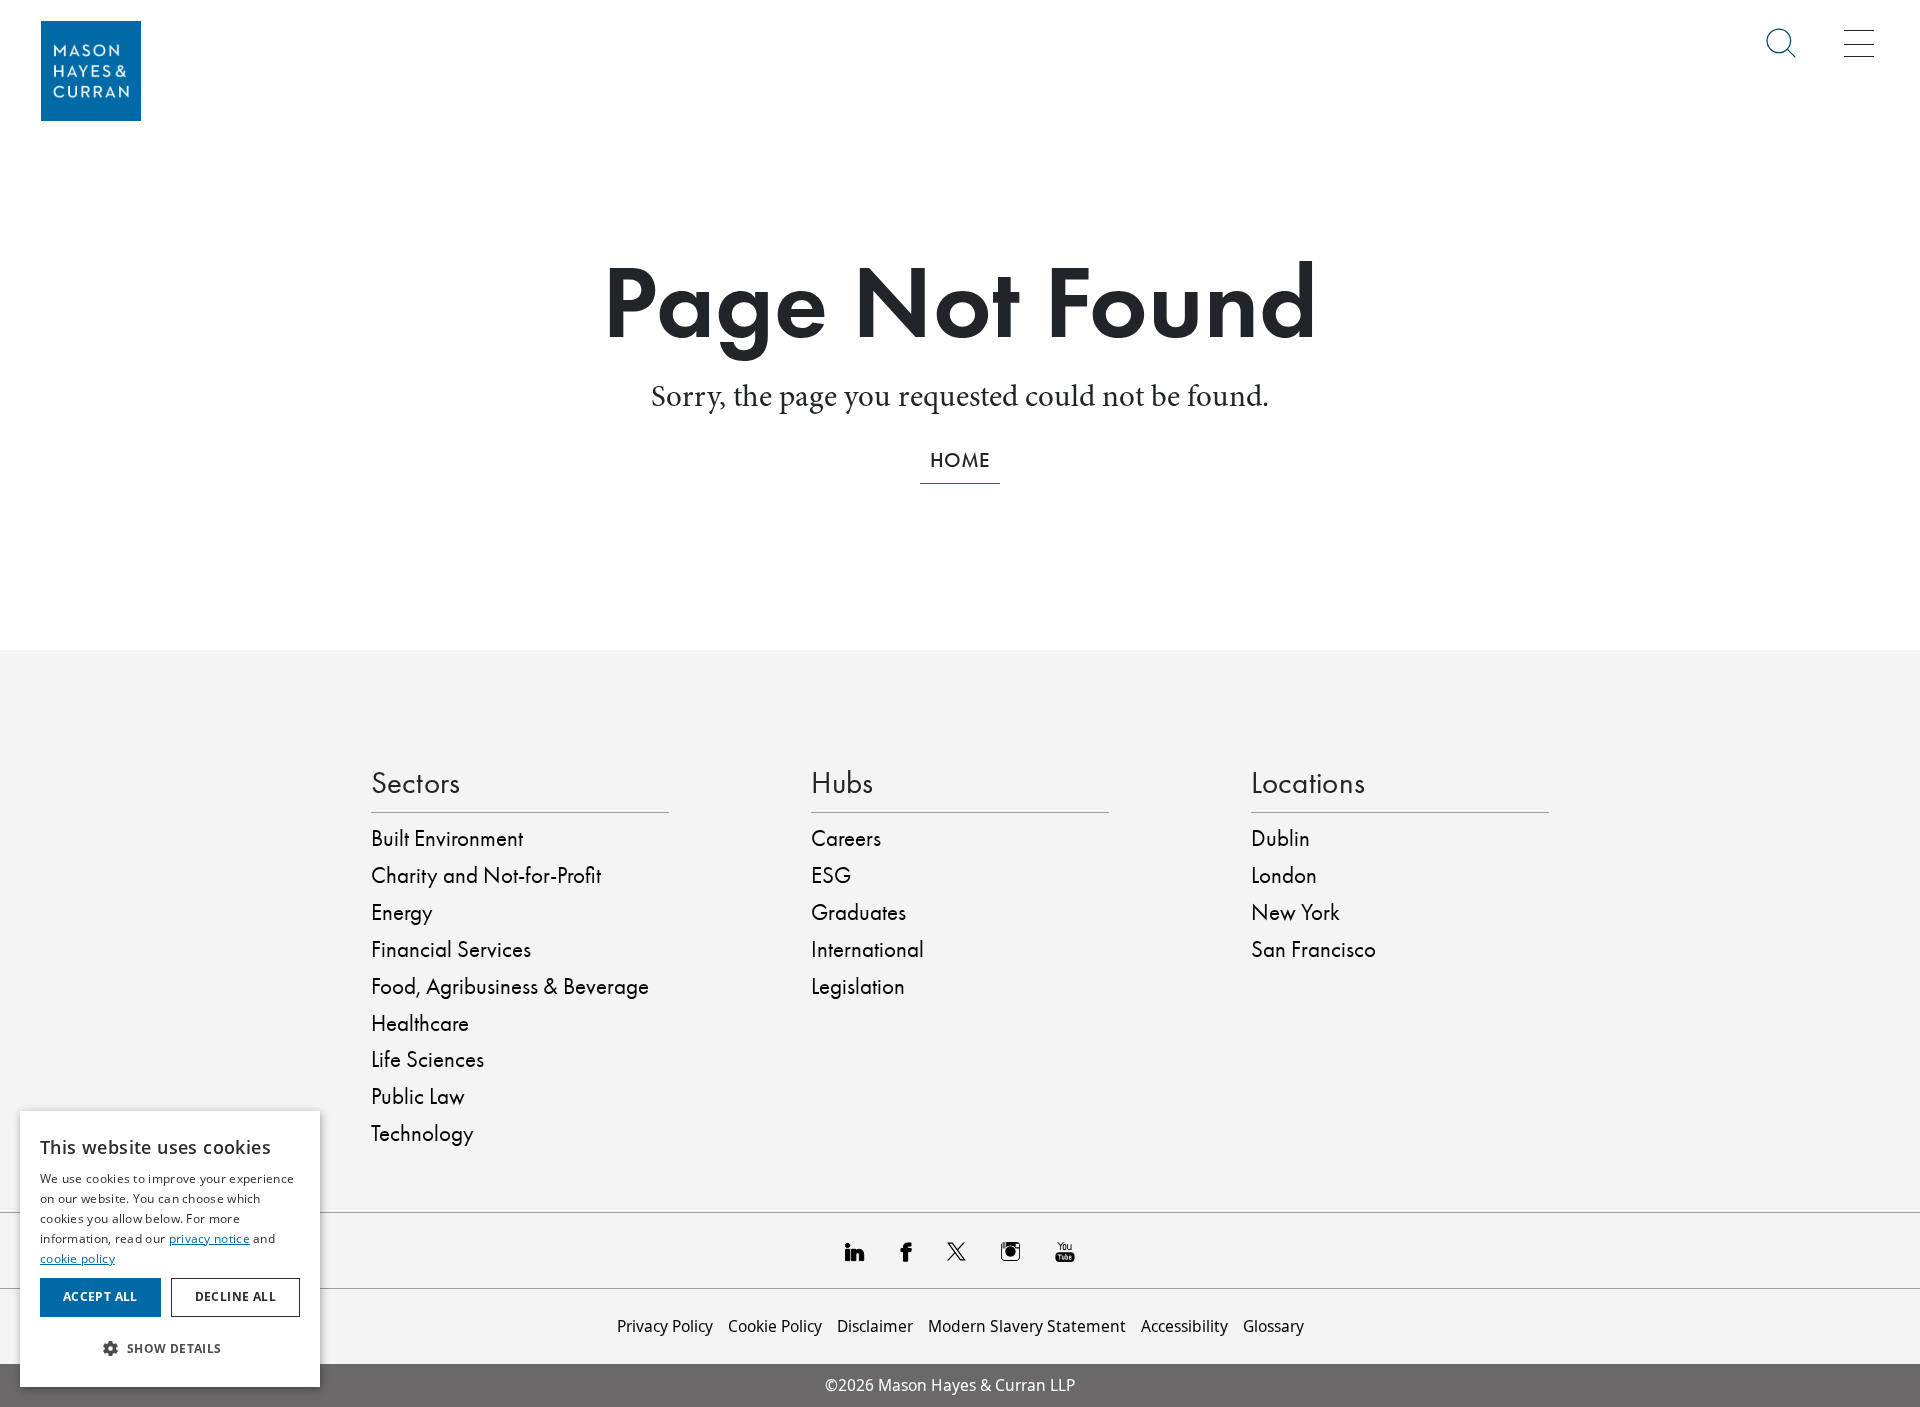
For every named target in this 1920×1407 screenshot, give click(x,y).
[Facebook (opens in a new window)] (905, 1250)
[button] (170, 1348)
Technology (422, 1133)
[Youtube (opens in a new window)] (1065, 1250)
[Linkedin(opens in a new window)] (855, 1250)
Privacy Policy (665, 1326)
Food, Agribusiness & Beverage (510, 986)
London (1284, 875)
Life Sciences (427, 1059)
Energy (402, 912)
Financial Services (451, 949)
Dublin (1280, 838)
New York (1295, 912)
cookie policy (77, 1258)
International (867, 949)
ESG (831, 875)
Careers (846, 838)
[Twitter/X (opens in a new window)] (956, 1250)
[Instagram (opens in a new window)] (1010, 1250)
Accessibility (1184, 1326)
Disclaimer (875, 1326)
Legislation (858, 986)
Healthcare (420, 1023)
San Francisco (1313, 949)
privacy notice (209, 1238)
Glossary (1273, 1326)
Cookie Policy (775, 1326)
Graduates (858, 912)
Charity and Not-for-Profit (486, 875)
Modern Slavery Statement (1027, 1326)
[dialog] (170, 1249)
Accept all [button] (100, 1296)
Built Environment (447, 838)
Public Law (418, 1096)
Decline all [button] (235, 1296)
